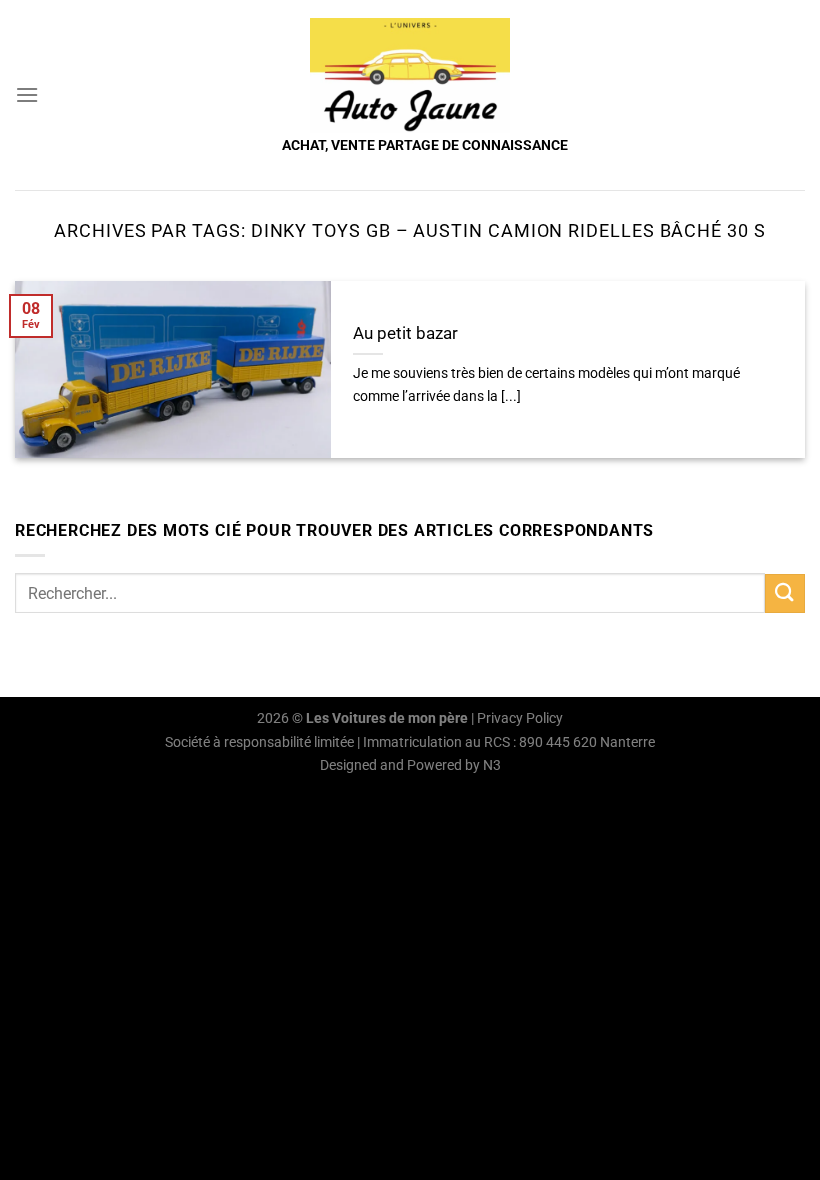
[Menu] (27, 94)
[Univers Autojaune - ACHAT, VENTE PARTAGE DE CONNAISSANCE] (410, 75)
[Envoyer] (785, 593)
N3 (492, 765)
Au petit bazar (405, 333)
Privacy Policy (520, 718)
